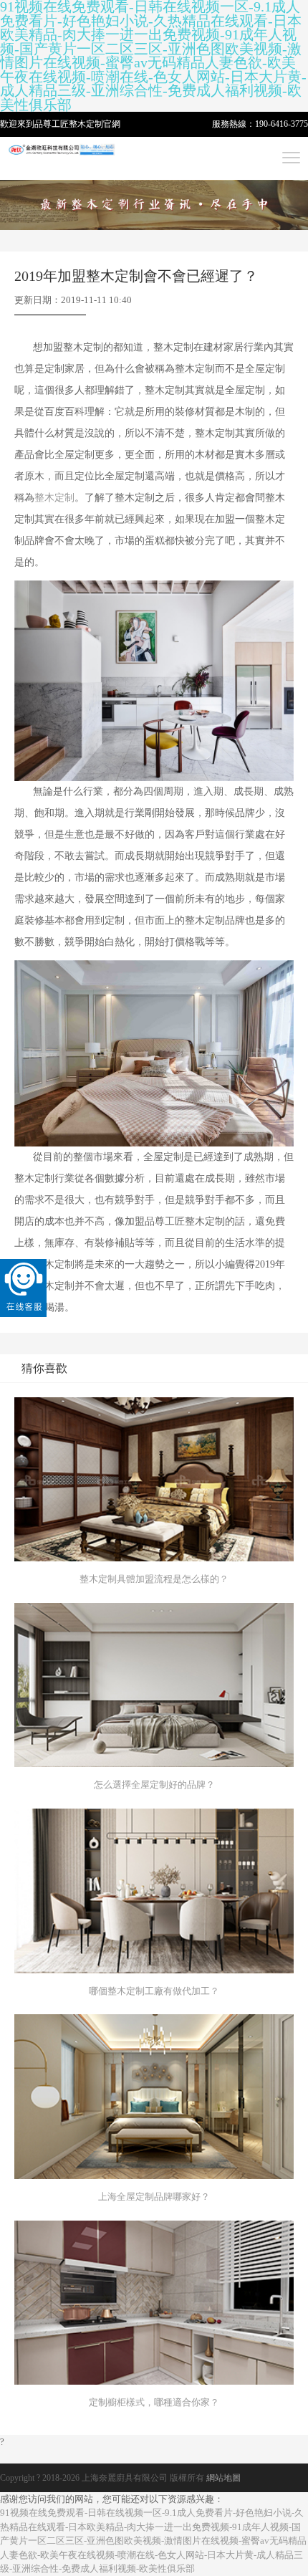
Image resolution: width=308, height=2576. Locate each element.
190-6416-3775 (281, 124)
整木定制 (86, 124)
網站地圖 (223, 2478)
